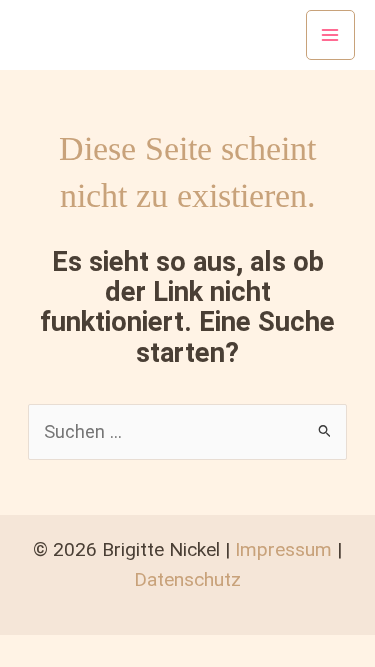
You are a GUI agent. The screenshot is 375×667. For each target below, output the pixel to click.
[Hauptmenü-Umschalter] (330, 34)
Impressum (283, 549)
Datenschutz (187, 579)
